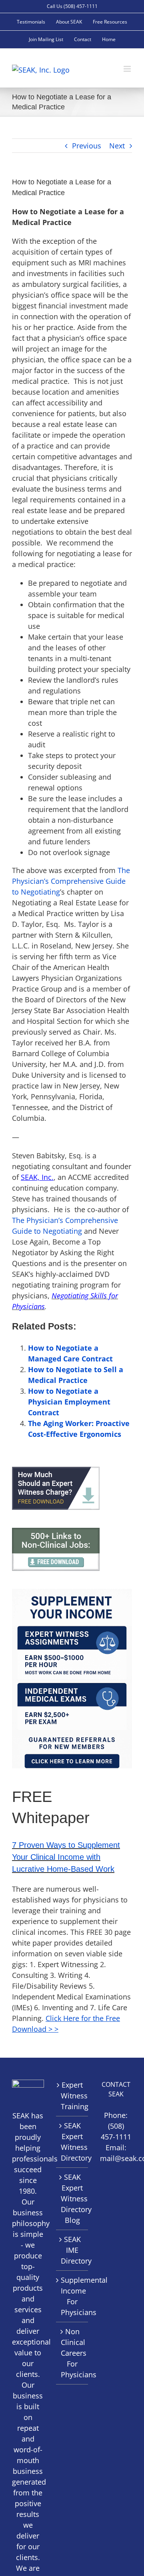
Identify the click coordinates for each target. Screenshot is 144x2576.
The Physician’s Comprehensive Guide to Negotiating (71, 881)
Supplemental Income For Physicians (72, 2296)
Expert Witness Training (72, 2096)
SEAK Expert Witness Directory (72, 2142)
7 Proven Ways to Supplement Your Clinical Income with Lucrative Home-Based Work (66, 1857)
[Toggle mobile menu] (128, 69)
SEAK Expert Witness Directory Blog (72, 2199)
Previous (87, 146)
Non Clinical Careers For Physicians (72, 2353)
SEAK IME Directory (72, 2250)
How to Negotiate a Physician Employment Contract (69, 1402)
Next (117, 146)
